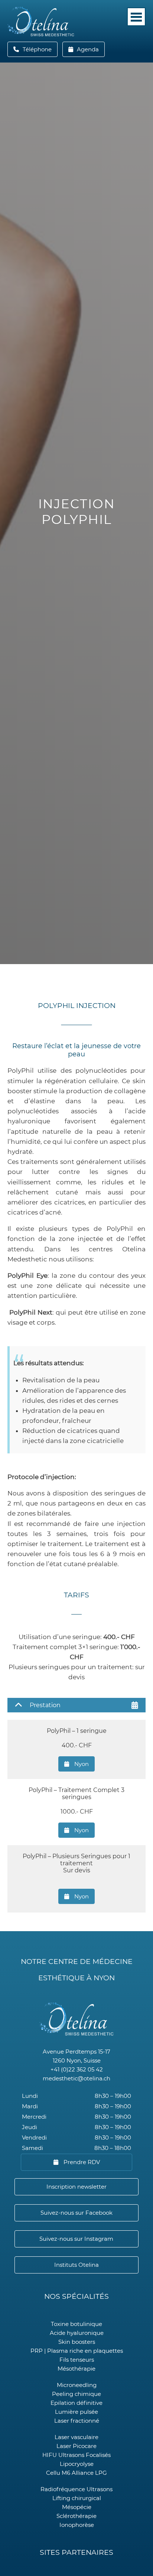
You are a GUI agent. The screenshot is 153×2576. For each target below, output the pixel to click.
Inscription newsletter (76, 2187)
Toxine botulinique (76, 2324)
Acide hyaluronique (77, 2333)
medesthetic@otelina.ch (76, 2078)
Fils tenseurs (77, 2360)
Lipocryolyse (77, 2464)
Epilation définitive (76, 2403)
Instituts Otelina (76, 2265)
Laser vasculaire (76, 2437)
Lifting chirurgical (77, 2498)
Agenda (87, 49)
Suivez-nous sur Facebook (76, 2213)
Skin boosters (77, 2342)
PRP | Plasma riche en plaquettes (77, 2351)
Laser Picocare (76, 2446)
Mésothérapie (76, 2369)
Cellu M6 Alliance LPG (76, 2473)
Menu (136, 17)
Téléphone (39, 49)
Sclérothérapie (76, 2516)
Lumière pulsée (76, 2412)
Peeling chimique (76, 2394)
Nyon (81, 1764)
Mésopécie (77, 2507)
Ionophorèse (77, 2525)
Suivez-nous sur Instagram (76, 2239)
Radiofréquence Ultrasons (76, 2489)
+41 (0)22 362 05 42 (77, 2069)
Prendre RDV (81, 2162)
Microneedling (77, 2385)
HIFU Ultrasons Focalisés (76, 2455)
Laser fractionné (77, 2421)
